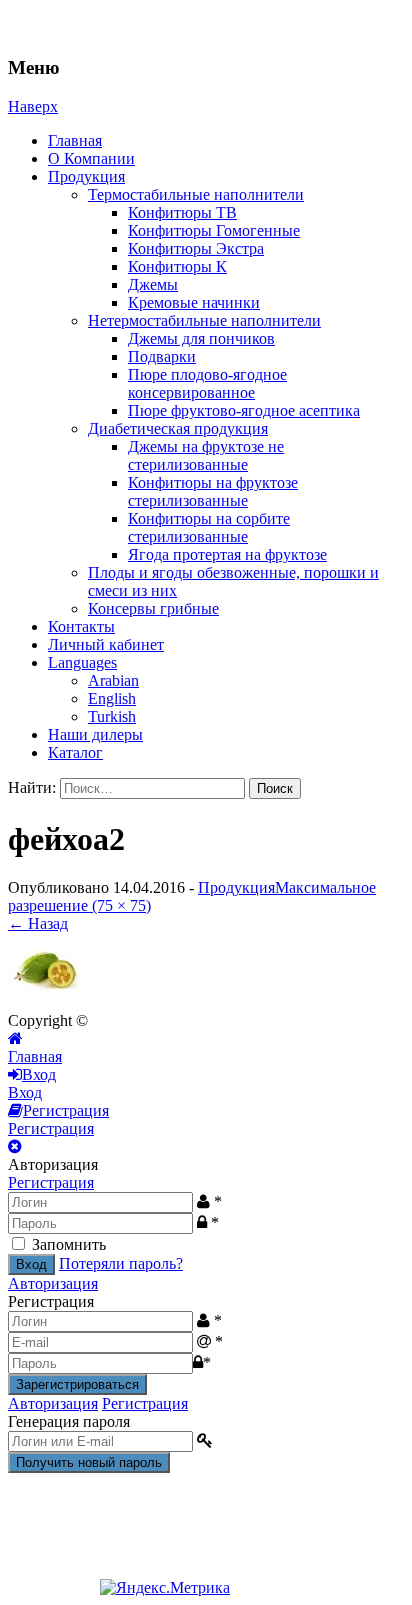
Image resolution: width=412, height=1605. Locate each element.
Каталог (75, 752)
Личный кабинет (106, 644)
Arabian (113, 680)
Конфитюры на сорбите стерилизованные (209, 527)
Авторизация (53, 1283)
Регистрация (51, 1182)
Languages (82, 662)
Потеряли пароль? (121, 1263)
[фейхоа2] (45, 1002)
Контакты (81, 626)
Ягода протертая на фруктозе (227, 554)
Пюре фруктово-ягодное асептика (244, 410)
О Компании (91, 158)
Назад (38, 923)
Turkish (112, 716)
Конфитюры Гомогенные (214, 230)
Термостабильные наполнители (196, 194)
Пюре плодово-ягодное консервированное (207, 383)
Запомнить (69, 1244)
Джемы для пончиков (201, 338)
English (112, 698)
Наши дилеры (95, 734)
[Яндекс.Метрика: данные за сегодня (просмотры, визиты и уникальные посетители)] (165, 1588)
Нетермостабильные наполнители (204, 320)
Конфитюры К (177, 266)
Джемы (153, 284)
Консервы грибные (153, 608)
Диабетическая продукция (178, 428)
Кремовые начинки (194, 302)
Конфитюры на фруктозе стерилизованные (213, 491)
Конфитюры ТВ (182, 212)
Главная (75, 140)
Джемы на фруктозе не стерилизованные (206, 455)
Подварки (162, 356)
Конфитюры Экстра (196, 248)
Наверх (33, 106)
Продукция (86, 176)
